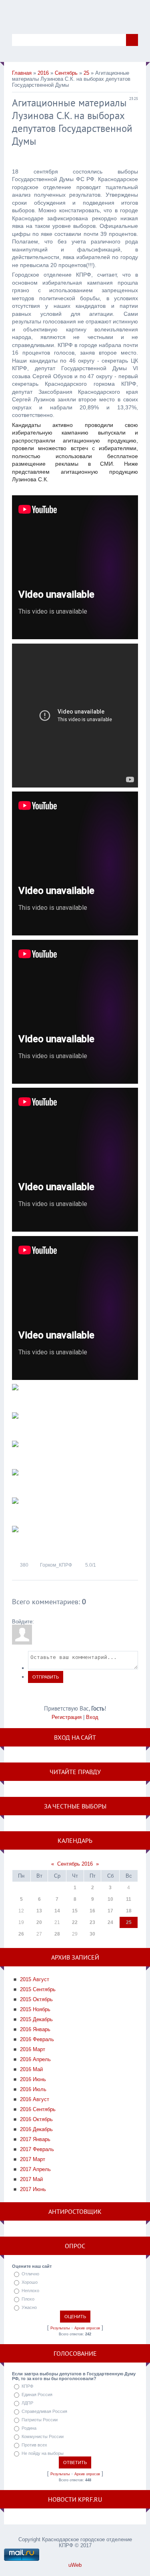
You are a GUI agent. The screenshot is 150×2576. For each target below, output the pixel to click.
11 (129, 1899)
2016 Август (35, 2099)
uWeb (75, 2565)
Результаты (60, 2328)
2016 (43, 73)
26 (21, 1934)
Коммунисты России (43, 2436)
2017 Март (33, 2159)
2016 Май (31, 2069)
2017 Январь (35, 2139)
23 (92, 1922)
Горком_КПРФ (56, 1565)
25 (86, 73)
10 (110, 1899)
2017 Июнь (33, 2189)
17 (110, 1911)
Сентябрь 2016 (75, 1864)
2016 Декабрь (36, 2129)
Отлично (30, 2274)
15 (75, 1911)
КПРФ (27, 2386)
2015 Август (35, 1979)
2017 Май (31, 2179)
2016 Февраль (37, 2039)
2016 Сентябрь (38, 2109)
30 (92, 1934)
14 (57, 1911)
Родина (29, 2428)
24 (110, 1922)
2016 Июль (33, 2089)
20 (39, 1922)
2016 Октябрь (36, 2119)
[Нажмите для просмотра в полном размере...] (15, 1397)
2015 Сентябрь (38, 1989)
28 (57, 1934)
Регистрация (67, 1717)
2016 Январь (35, 2029)
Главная (22, 73)
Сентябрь (66, 73)
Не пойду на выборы (43, 2453)
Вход (92, 1717)
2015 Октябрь (36, 1999)
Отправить (46, 1677)
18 (129, 1911)
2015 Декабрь (36, 2019)
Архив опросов (87, 2328)
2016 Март (33, 2049)
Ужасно (29, 2307)
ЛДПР (27, 2403)
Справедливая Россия (44, 2411)
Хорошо (30, 2282)
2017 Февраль (37, 2149)
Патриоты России (40, 2420)
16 (92, 1911)
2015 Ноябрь (35, 2009)
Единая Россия (37, 2395)
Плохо (28, 2299)
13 (39, 1911)
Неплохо (30, 2291)
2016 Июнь (33, 2079)
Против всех (34, 2445)
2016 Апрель (35, 2059)
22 (75, 1922)
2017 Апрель (35, 2169)
